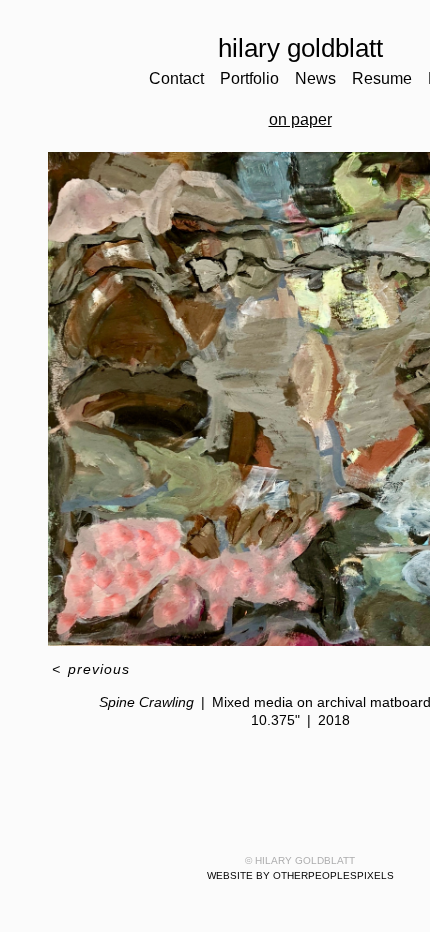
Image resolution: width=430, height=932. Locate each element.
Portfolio (252, 79)
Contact (170, 79)
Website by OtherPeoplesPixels (300, 875)
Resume (392, 79)
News (324, 79)
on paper (300, 120)
